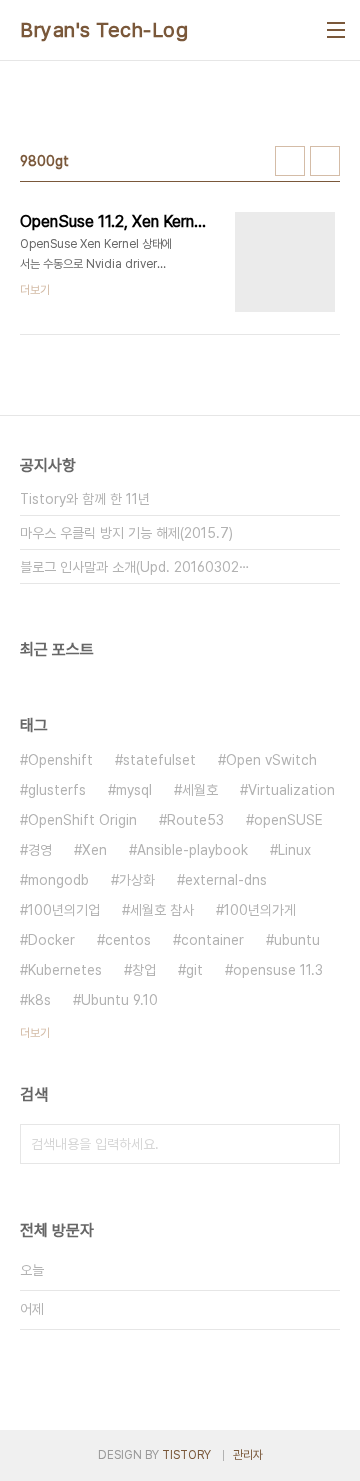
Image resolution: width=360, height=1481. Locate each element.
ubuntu (297, 940)
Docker (51, 940)
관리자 (248, 1455)
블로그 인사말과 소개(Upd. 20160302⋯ (135, 567)
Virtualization (291, 790)
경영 (40, 850)
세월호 (200, 790)
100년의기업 (64, 910)
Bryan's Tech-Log (104, 30)
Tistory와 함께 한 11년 (85, 499)
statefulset (159, 760)
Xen (94, 850)
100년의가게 (260, 910)
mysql (134, 790)
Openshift (60, 760)
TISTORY (186, 1455)
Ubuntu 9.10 (119, 1000)
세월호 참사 (162, 910)
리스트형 (325, 161)
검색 (320, 1144)
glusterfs (57, 790)
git (194, 970)
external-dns (226, 880)
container (212, 940)
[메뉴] (336, 30)
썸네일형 (290, 161)
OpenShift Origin (82, 820)
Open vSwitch (271, 760)
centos (128, 940)
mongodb (58, 880)
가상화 (137, 880)
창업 (144, 970)
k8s (39, 1000)
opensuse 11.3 (278, 970)
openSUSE (288, 820)
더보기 (35, 1033)
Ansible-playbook (192, 850)
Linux (294, 850)
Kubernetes (65, 970)
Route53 (195, 820)
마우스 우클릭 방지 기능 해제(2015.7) (126, 533)
